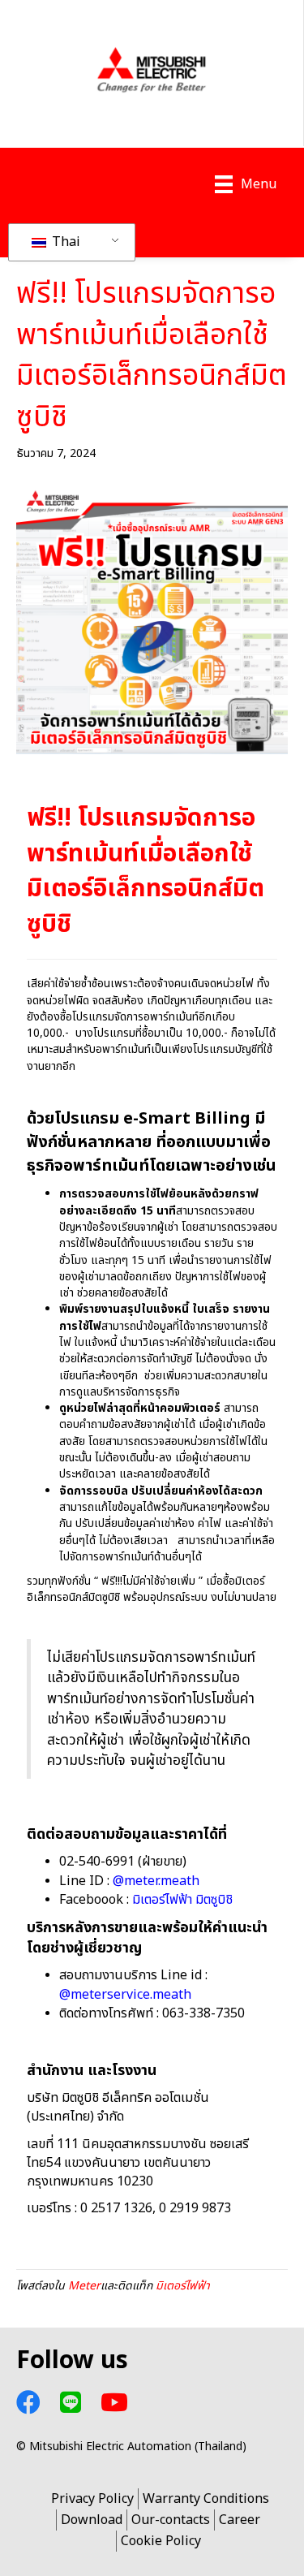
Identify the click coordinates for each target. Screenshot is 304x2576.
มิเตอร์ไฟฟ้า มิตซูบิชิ (182, 1900)
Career (240, 2520)
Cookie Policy (161, 2541)
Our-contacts (171, 2520)
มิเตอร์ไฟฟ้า (183, 2286)
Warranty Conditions (206, 2499)
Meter (84, 2286)
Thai (64, 242)
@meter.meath (156, 1881)
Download (92, 2520)
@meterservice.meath (125, 1995)
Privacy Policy (92, 2499)
